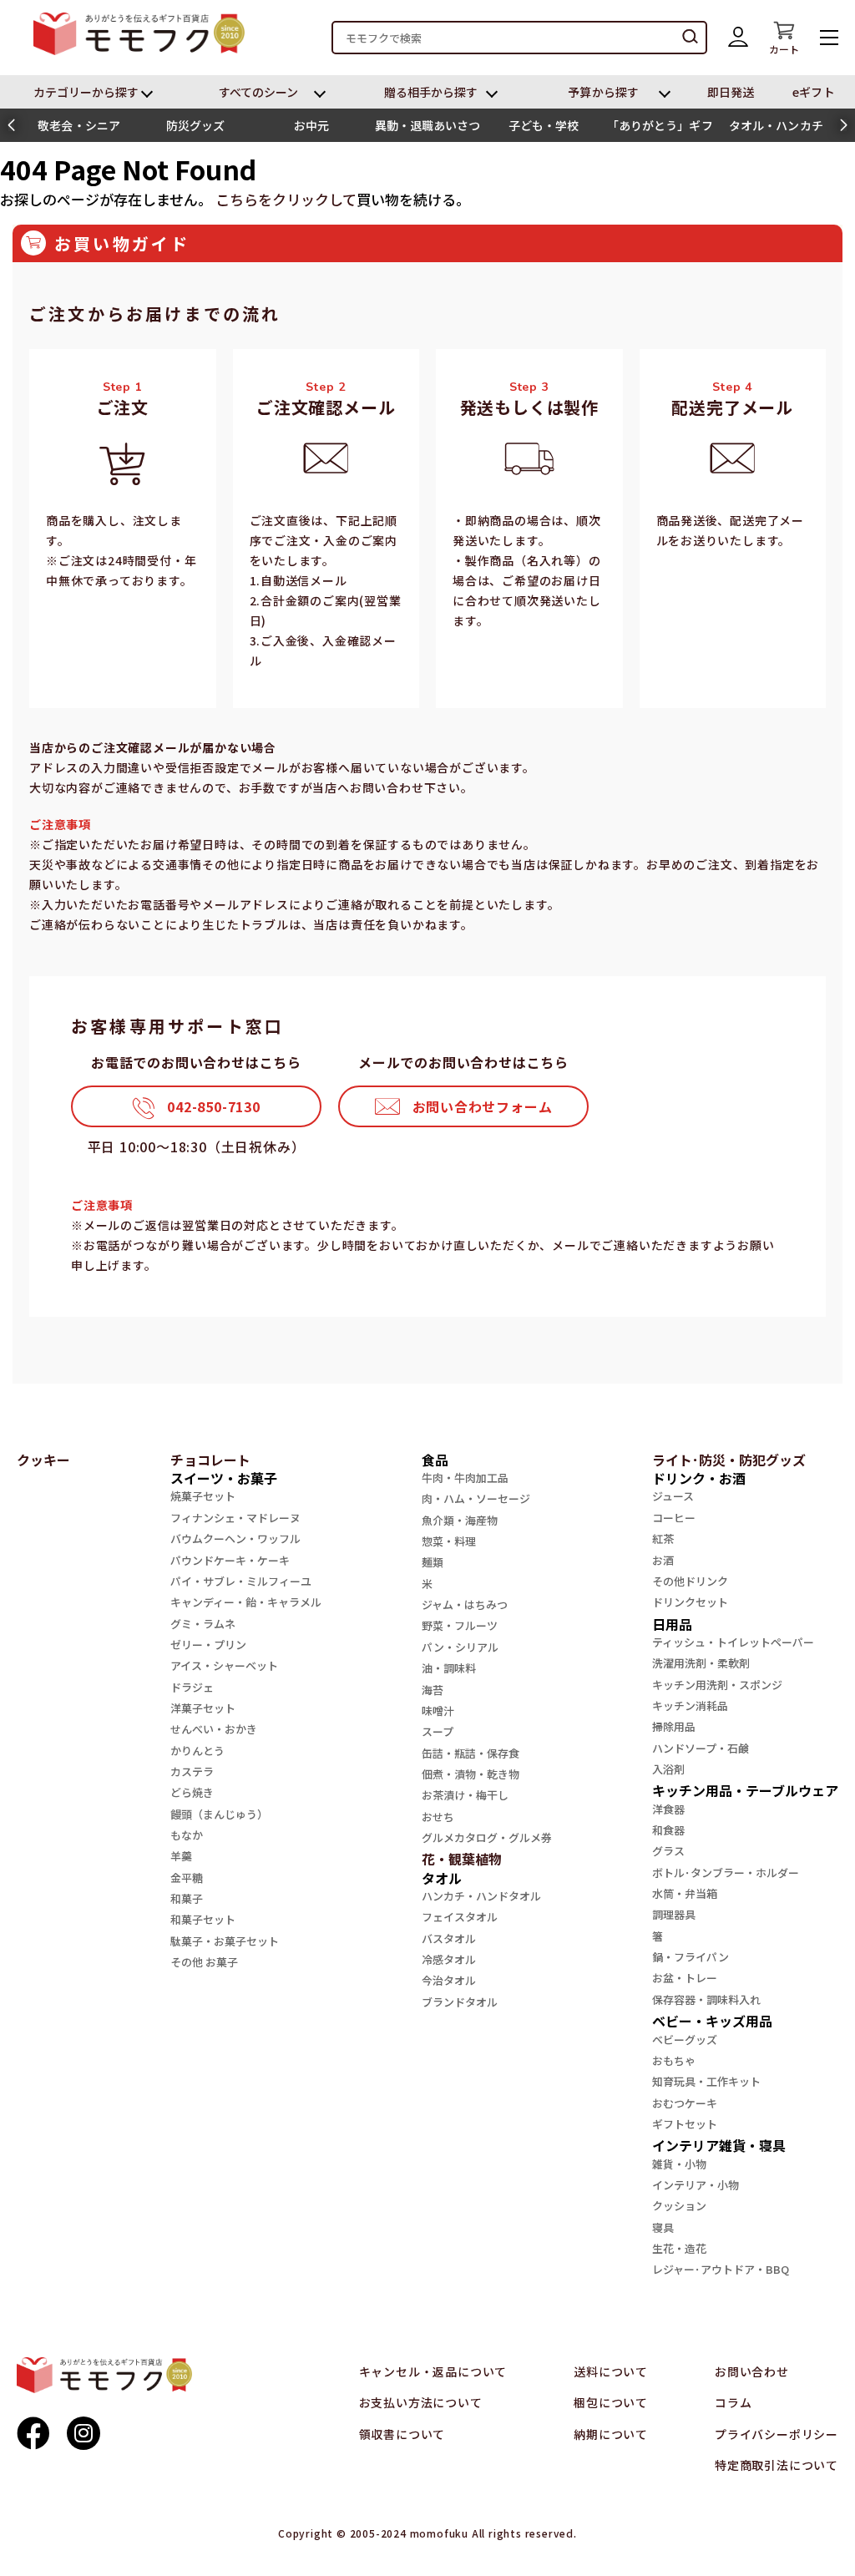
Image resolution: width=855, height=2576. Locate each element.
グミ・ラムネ (203, 1624)
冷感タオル (449, 1959)
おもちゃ (674, 2060)
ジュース (673, 1496)
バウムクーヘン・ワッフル (235, 1539)
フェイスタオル (460, 1917)
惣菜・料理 (449, 1541)
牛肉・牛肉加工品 (465, 1478)
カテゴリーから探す (86, 92)
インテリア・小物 (696, 2185)
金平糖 (187, 1878)
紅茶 (663, 1539)
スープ (438, 1731)
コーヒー (674, 1518)
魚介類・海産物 (460, 1520)
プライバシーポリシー (777, 2434)
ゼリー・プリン (208, 1645)
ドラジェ (192, 1687)
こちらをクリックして (286, 199)
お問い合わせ (752, 2371)
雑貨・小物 (679, 2164)
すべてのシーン (259, 92)
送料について (611, 2371)
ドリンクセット (690, 1602)
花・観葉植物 (462, 1859)
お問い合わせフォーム (483, 1106)
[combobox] (519, 38)
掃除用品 (674, 1726)
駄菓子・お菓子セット (225, 1941)
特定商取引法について (777, 2465)
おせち (438, 1817)
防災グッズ (195, 125)
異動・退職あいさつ (428, 125)
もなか (187, 1835)
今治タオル (449, 1980)
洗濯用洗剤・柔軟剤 (701, 1663)
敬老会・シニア (79, 125)
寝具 (663, 2227)
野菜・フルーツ (460, 1625)
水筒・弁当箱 (685, 1893)
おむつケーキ (685, 2103)
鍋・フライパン (691, 1957)
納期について (611, 2434)
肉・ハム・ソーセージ (476, 1498)
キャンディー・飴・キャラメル (246, 1602)
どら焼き (192, 1792)
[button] (11, 125)
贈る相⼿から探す (431, 92)
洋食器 (668, 1809)
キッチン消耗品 (690, 1706)
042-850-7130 (214, 1106)
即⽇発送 (731, 92)
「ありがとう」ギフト (660, 129)
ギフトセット (685, 2124)
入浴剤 (668, 1769)
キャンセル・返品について (433, 2371)
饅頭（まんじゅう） (219, 1814)
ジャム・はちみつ (465, 1604)
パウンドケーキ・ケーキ (230, 1560)
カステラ (192, 1771)
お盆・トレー (685, 1978)
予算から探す (603, 92)
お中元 (311, 125)
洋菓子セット (203, 1708)
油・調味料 (449, 1668)
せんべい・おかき (214, 1729)
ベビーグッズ (685, 2040)
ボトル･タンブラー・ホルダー (726, 1873)
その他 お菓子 (204, 1962)
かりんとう (197, 1751)
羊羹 (181, 1856)
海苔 (433, 1690)
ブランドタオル (460, 2002)
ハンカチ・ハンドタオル (481, 1896)
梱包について (611, 2402)
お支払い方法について (421, 2402)
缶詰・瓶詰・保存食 (471, 1753)
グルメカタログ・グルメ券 (487, 1837)
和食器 (668, 1830)
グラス (668, 1851)
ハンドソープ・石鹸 (701, 1748)
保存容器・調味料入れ (706, 1999)
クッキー (43, 1460)
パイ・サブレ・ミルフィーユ (241, 1581)
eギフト (813, 92)
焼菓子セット (203, 1496)
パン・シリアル (460, 1647)
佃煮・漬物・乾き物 (471, 1774)
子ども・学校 (544, 125)
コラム (733, 2402)
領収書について (402, 2434)
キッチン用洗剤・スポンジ (717, 1685)
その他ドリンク (690, 1581)
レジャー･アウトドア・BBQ (721, 2269)
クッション (679, 2206)
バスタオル (449, 1938)
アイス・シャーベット (224, 1665)
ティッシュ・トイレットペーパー (733, 1642)
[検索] (691, 38)
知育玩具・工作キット (706, 2081)
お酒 (663, 1560)
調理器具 (674, 1914)
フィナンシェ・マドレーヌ (235, 1518)
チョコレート (210, 1460)
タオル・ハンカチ (776, 125)
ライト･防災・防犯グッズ (729, 1460)
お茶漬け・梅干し (465, 1795)
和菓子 (187, 1898)
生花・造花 (679, 2248)
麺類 (433, 1562)
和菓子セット (203, 1919)
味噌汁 (438, 1711)
